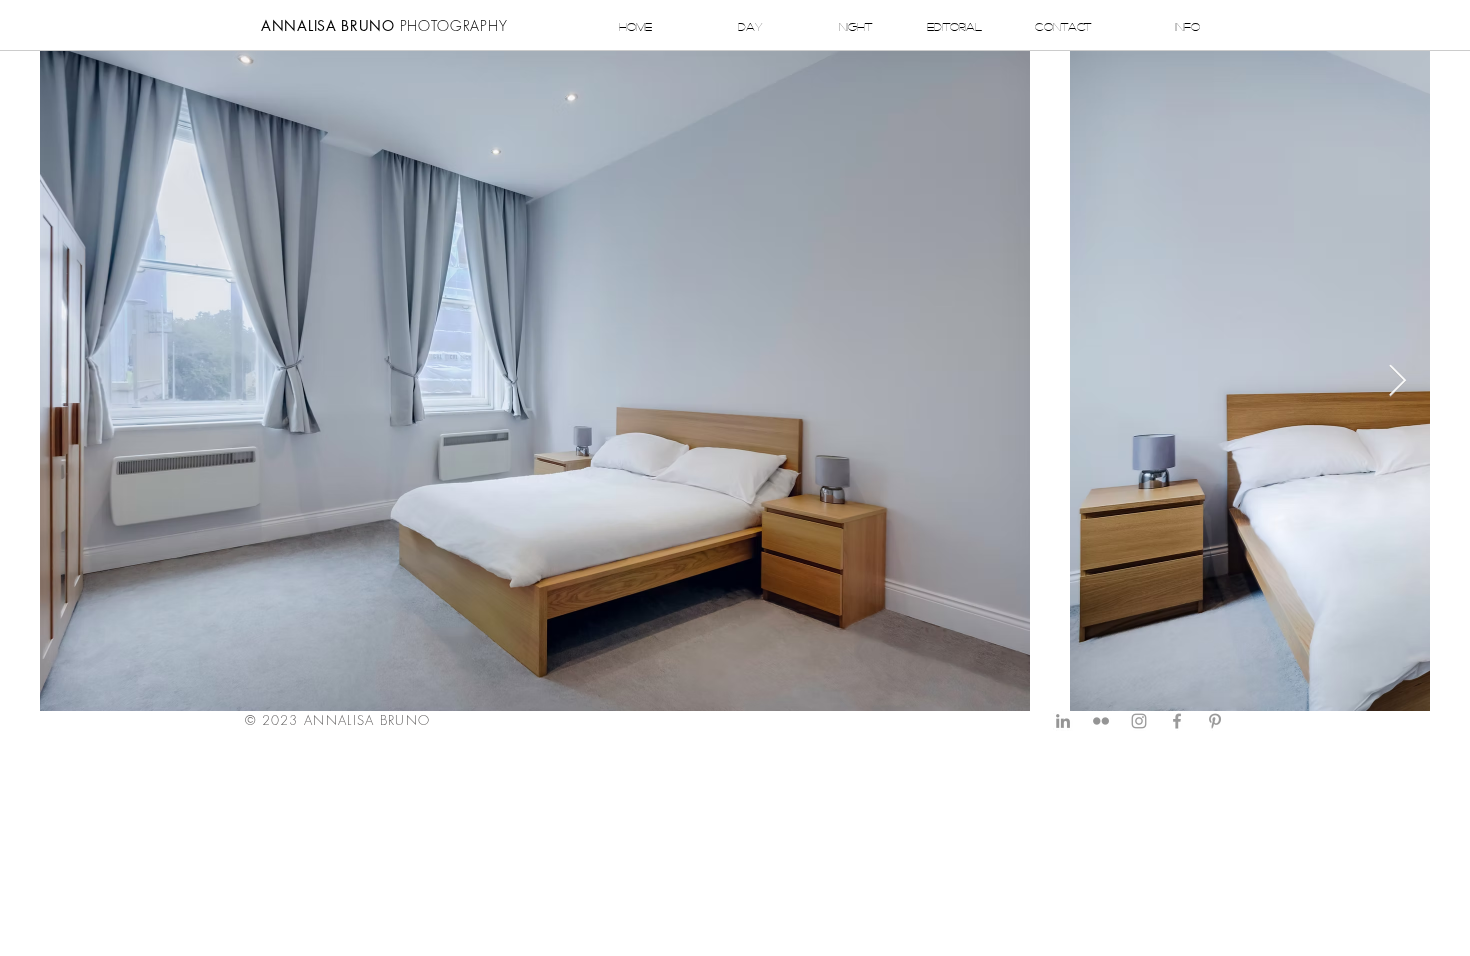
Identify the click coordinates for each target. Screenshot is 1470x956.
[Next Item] (1397, 381)
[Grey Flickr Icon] (1101, 721)
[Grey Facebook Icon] (1177, 721)
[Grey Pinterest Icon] (1215, 721)
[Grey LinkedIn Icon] (1063, 721)
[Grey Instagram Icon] (1139, 721)
